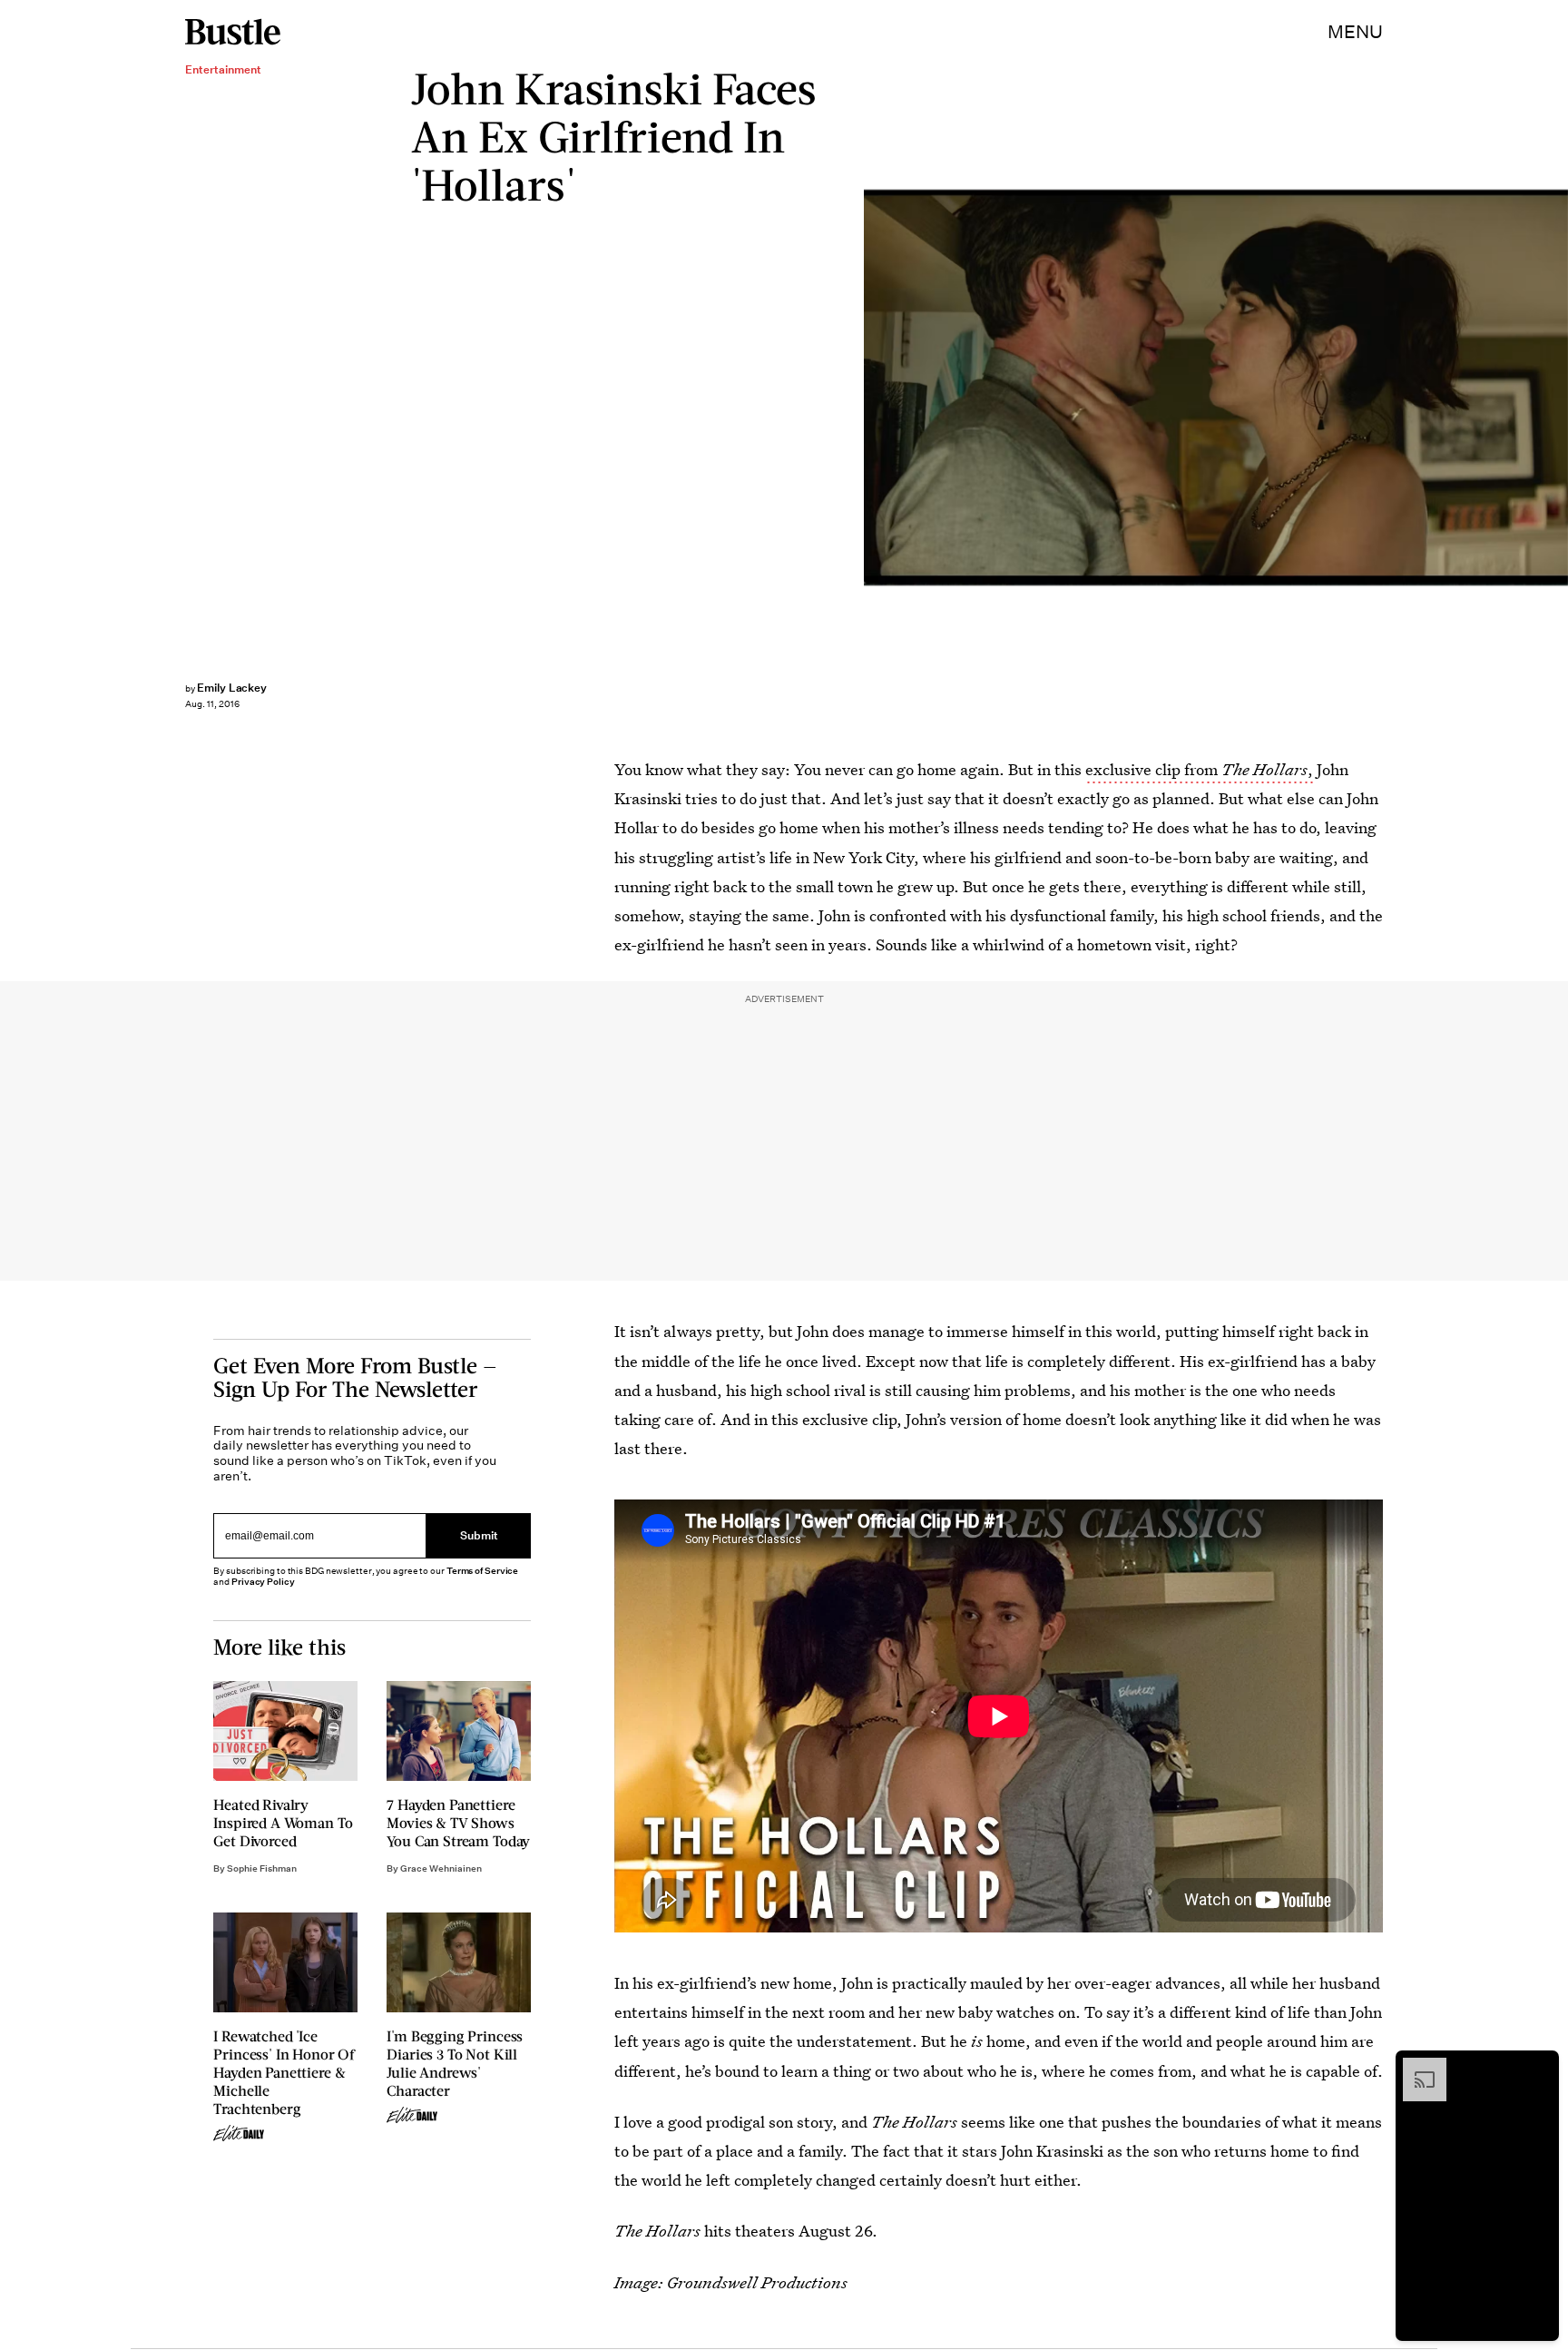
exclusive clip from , (1199, 769)
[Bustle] (233, 32)
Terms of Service (482, 1571)
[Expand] (1416, 2067)
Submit (479, 1536)
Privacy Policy (263, 1582)
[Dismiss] (1539, 2067)
